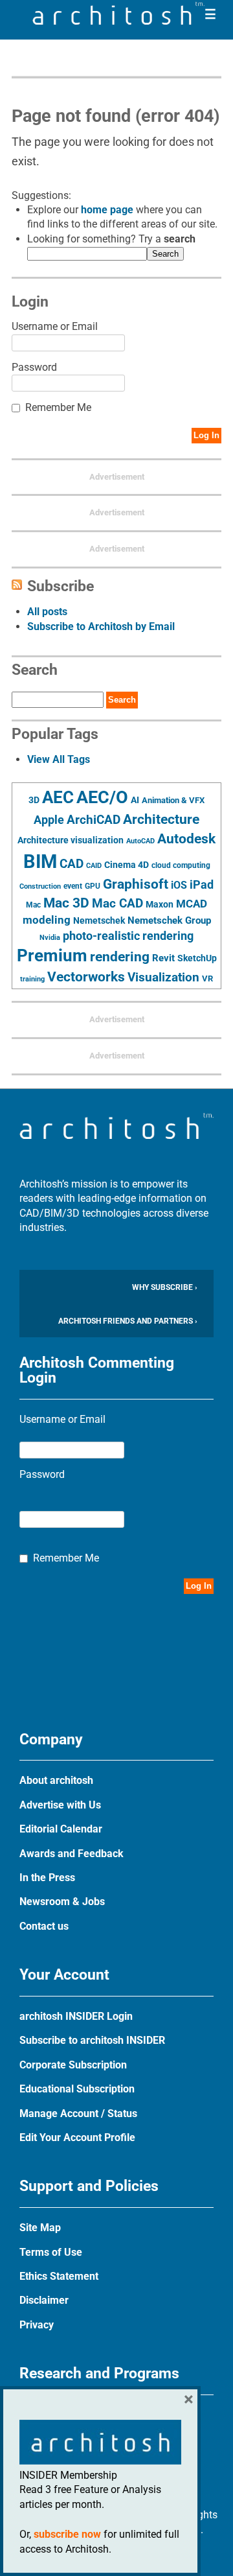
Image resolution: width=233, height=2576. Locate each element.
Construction (40, 886)
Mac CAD (117, 903)
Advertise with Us (60, 1805)
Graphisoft (136, 884)
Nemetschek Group (169, 920)
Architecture (161, 819)
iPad (202, 885)
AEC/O (102, 797)
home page (107, 210)
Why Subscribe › (165, 1287)
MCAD (192, 904)
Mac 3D (66, 903)
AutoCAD (140, 841)
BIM (40, 861)
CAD (72, 864)
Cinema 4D (127, 865)
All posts (47, 612)
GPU (93, 886)
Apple (49, 820)
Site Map (40, 2228)
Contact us (44, 1926)
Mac (33, 905)
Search (165, 254)
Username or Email (55, 326)
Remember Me (58, 407)
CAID (94, 866)
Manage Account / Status (78, 2113)
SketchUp (197, 958)
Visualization (163, 977)
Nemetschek (99, 920)
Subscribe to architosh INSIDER (92, 2040)
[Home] (118, 21)
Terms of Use (51, 2252)
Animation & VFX (173, 800)
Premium (52, 955)
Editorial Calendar (61, 1829)
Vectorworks (86, 977)
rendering (120, 957)
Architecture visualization (71, 840)
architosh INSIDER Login (76, 2016)
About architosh (56, 1780)
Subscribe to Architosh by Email (101, 626)
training (32, 979)
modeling (47, 920)
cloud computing (181, 865)
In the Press (47, 1878)
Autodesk (186, 838)
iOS (179, 885)
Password (34, 367)
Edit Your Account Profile (77, 2137)
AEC (58, 797)
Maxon (160, 904)
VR (207, 978)
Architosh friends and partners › (128, 1321)
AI (135, 800)
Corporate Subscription (73, 2065)
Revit (163, 958)
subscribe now (67, 2534)
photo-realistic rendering (128, 936)
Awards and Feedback (72, 1854)
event (73, 886)
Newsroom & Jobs (62, 1902)
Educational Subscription (77, 2089)
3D (34, 800)
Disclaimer (44, 2300)
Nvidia (50, 938)
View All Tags (59, 759)
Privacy (37, 2325)
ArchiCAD (94, 820)
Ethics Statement (59, 2276)
